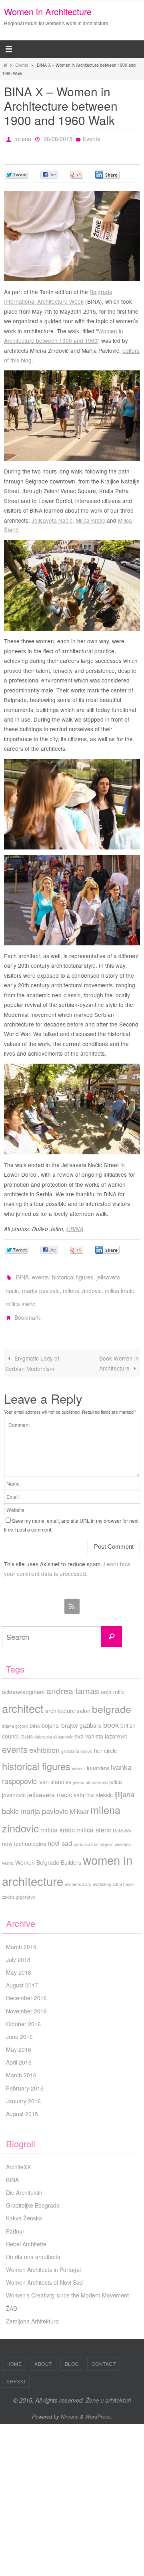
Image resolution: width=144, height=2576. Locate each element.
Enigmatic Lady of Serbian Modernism (32, 1352)
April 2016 (19, 2051)
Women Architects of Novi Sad (44, 2271)
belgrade (112, 1698)
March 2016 (21, 2064)
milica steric (20, 1296)
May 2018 (19, 1961)
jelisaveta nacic (50, 1783)
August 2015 (22, 2103)
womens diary (78, 1873)
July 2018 (18, 1948)
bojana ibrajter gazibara (72, 1714)
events (40, 1274)
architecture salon (68, 1699)
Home (14, 2352)
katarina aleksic (93, 1784)
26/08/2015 (58, 138)
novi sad (60, 1832)
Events (22, 65)
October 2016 (23, 2013)
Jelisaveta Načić (52, 518)
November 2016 (26, 2000)
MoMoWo (122, 1819)
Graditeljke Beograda (33, 2194)
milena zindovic (82, 1285)
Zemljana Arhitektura (32, 2310)
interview (98, 1756)
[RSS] (72, 1595)
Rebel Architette (26, 2233)
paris (78, 1833)
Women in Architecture (48, 11)
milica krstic (119, 1285)
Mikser (79, 1800)
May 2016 (19, 2038)
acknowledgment (23, 1681)
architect (23, 1697)
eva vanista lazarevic (101, 1725)
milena (23, 138)
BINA (22, 1274)
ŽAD (12, 2297)
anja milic (113, 1681)
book (111, 1713)
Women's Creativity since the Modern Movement (67, 2284)
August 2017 (22, 1974)
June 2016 (19, 2025)
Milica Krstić (90, 518)
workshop (102, 1873)
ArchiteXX (18, 2156)
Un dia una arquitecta (33, 2246)
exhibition (44, 1739)
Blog (72, 2352)
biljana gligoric (15, 1715)
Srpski (16, 2370)
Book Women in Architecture (119, 1352)
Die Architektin (24, 2181)
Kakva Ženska (24, 2207)
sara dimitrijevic (99, 1833)
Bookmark (27, 1307)
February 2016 (25, 2077)
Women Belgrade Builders (48, 1851)
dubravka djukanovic (54, 1726)
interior (79, 1757)
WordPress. (99, 2405)
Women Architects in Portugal (43, 2258)
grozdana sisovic (77, 1740)
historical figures (73, 1274)
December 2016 (26, 1987)
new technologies (24, 1832)
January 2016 (23, 2090)
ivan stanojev (55, 1770)
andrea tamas (73, 1679)
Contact (104, 2352)
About (43, 2352)
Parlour (15, 2220)
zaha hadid (123, 1873)
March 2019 (21, 1935)
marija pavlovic (41, 1285)
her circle (106, 1739)
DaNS (27, 1726)
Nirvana (70, 2405)
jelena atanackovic (90, 1771)
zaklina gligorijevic (19, 1886)
